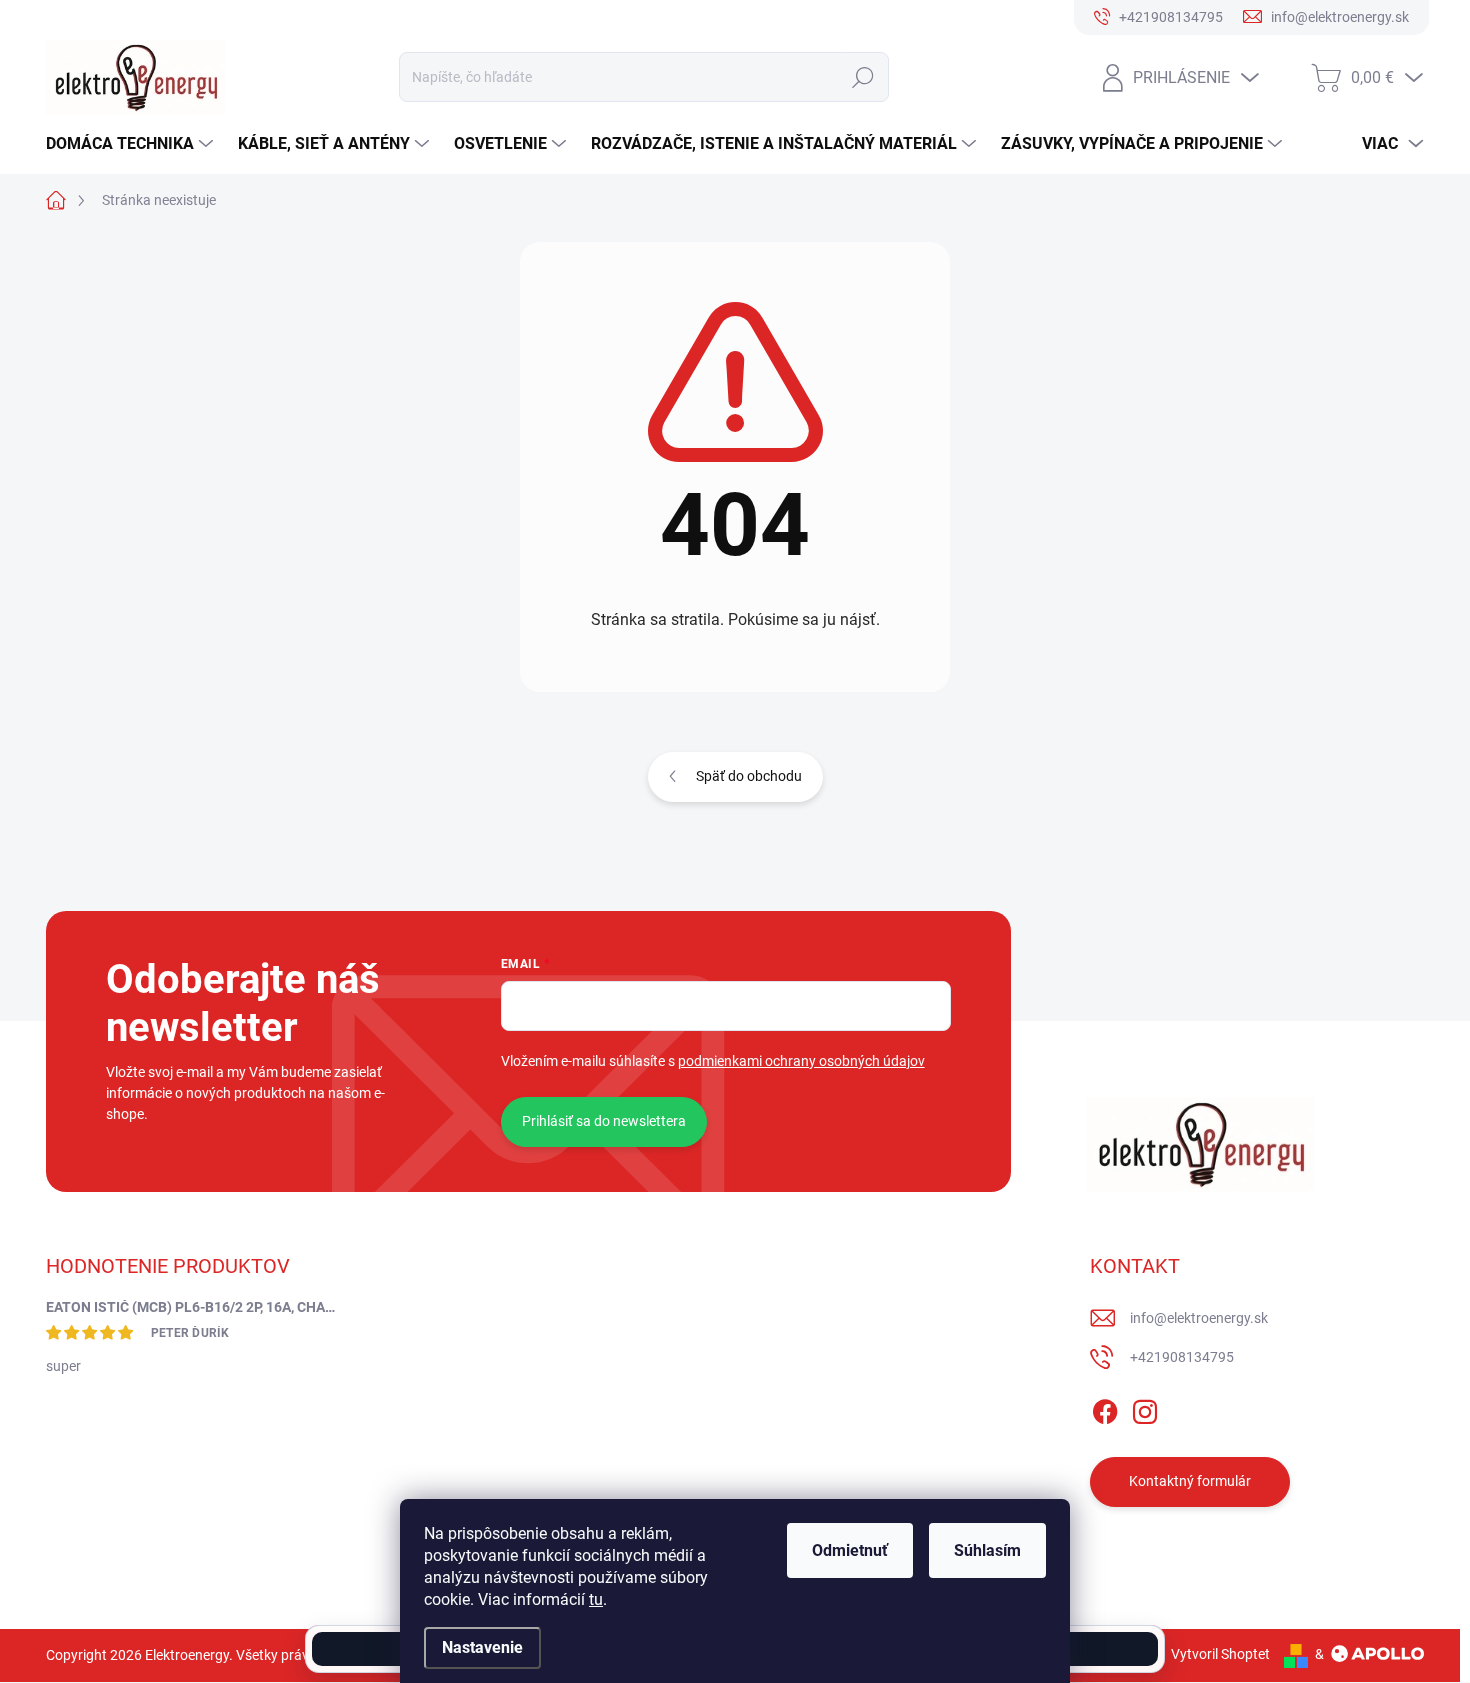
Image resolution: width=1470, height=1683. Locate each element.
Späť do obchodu (749, 776)
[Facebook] (1105, 1408)
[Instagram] (1145, 1408)
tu (596, 1599)
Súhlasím (987, 1550)
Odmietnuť (850, 1550)
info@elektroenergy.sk (1199, 1318)
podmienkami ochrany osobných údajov (801, 1061)
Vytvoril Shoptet (1220, 1654)
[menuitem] (132, 144)
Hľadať (862, 77)
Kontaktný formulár (1190, 1481)
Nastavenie (482, 1647)
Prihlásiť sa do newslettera (604, 1121)
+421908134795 (1182, 1357)
